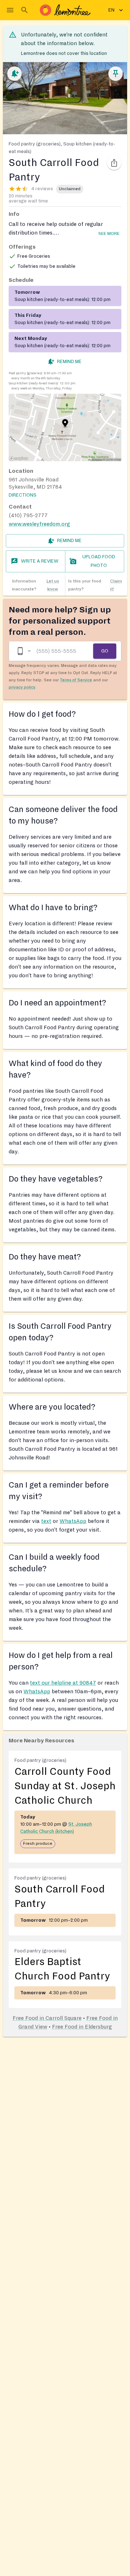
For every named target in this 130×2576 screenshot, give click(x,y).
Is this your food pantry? (95, 585)
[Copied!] (114, 163)
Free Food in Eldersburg (82, 2027)
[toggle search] (25, 10)
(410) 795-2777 (28, 515)
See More (109, 234)
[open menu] (10, 10)
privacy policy (22, 687)
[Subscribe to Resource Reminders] (14, 74)
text (46, 1521)
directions (23, 495)
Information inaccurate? (36, 585)
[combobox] (23, 651)
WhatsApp (73, 1521)
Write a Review (40, 561)
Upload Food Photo (99, 561)
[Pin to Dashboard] (116, 74)
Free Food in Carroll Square (47, 2018)
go (105, 651)
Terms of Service (76, 680)
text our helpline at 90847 (63, 1683)
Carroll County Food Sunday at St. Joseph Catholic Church (65, 1786)
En (111, 10)
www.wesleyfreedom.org (39, 524)
